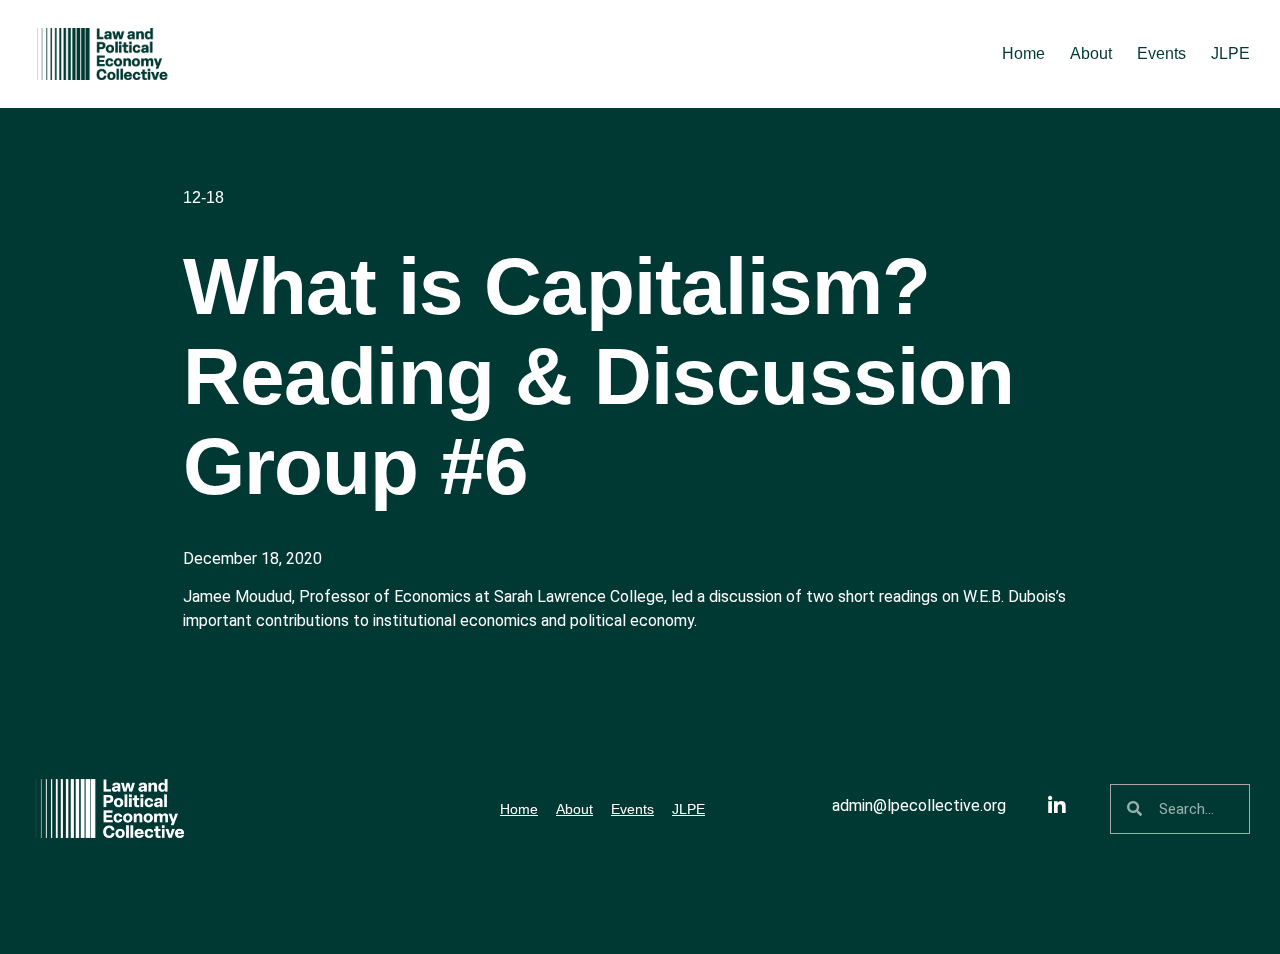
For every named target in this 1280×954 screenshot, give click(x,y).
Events (1161, 53)
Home (1023, 53)
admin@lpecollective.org (919, 805)
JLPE (1230, 53)
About (1091, 53)
